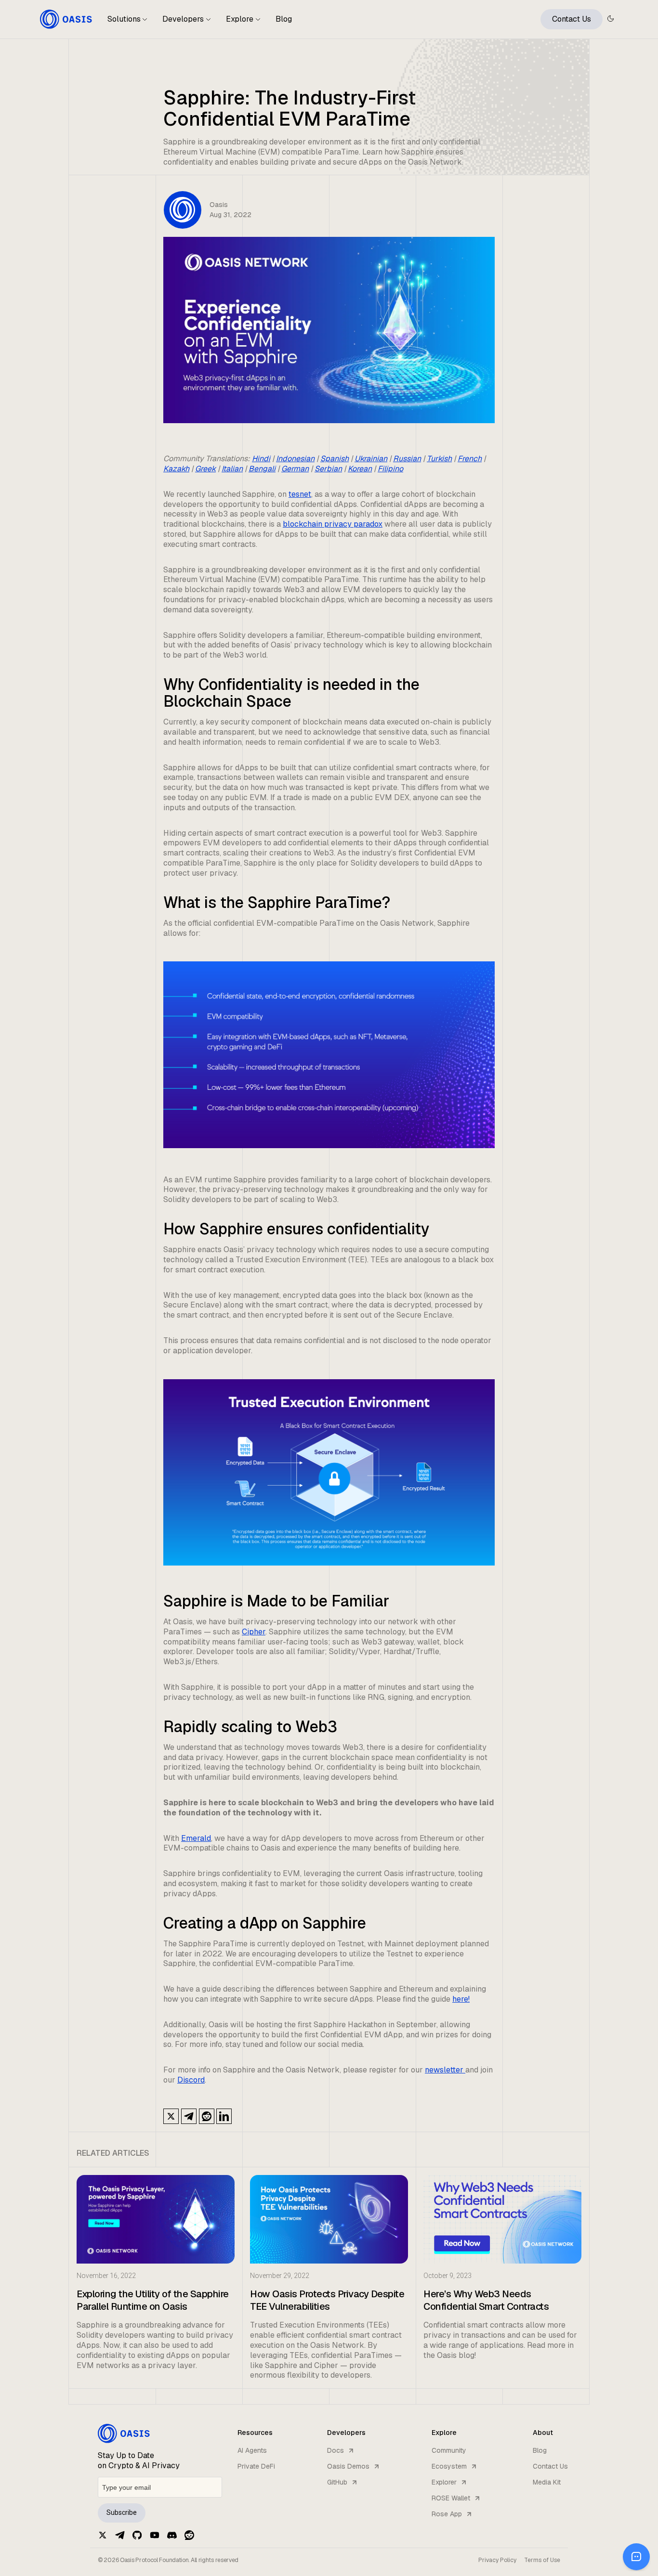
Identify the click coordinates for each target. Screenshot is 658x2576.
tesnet (300, 494)
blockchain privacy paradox (333, 524)
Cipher (254, 1632)
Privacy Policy (497, 2560)
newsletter (445, 2070)
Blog (284, 19)
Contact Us (572, 19)
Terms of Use (542, 2560)
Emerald (196, 1838)
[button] (127, 23)
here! (461, 1999)
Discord (191, 2080)
